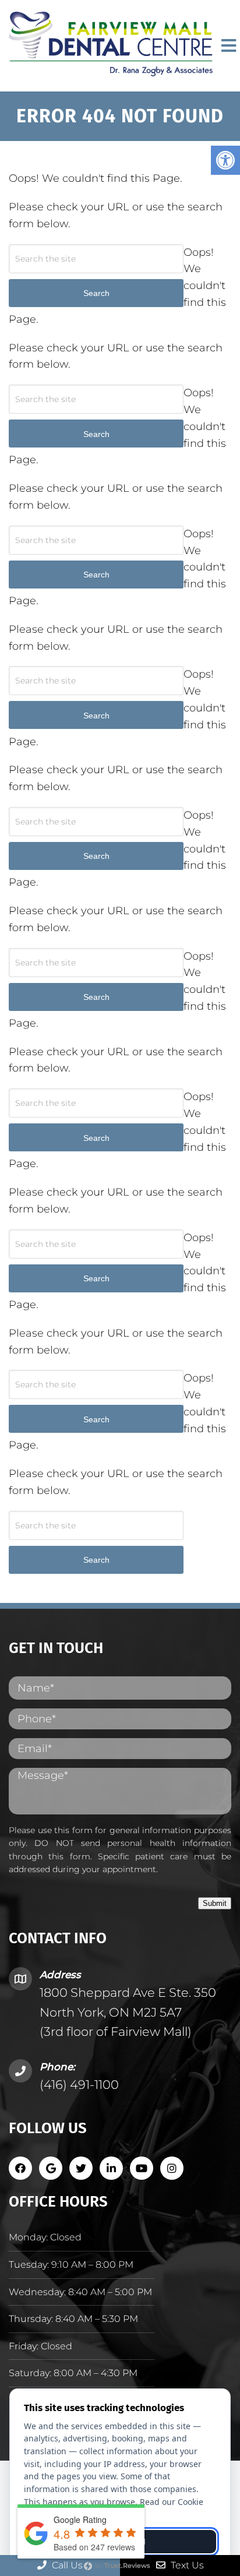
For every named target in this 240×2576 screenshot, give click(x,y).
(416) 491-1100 (79, 2085)
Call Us (66, 2565)
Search (96, 1560)
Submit (215, 1903)
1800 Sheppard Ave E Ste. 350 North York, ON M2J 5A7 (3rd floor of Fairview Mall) (128, 2012)
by (122, 2566)
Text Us (186, 2565)
